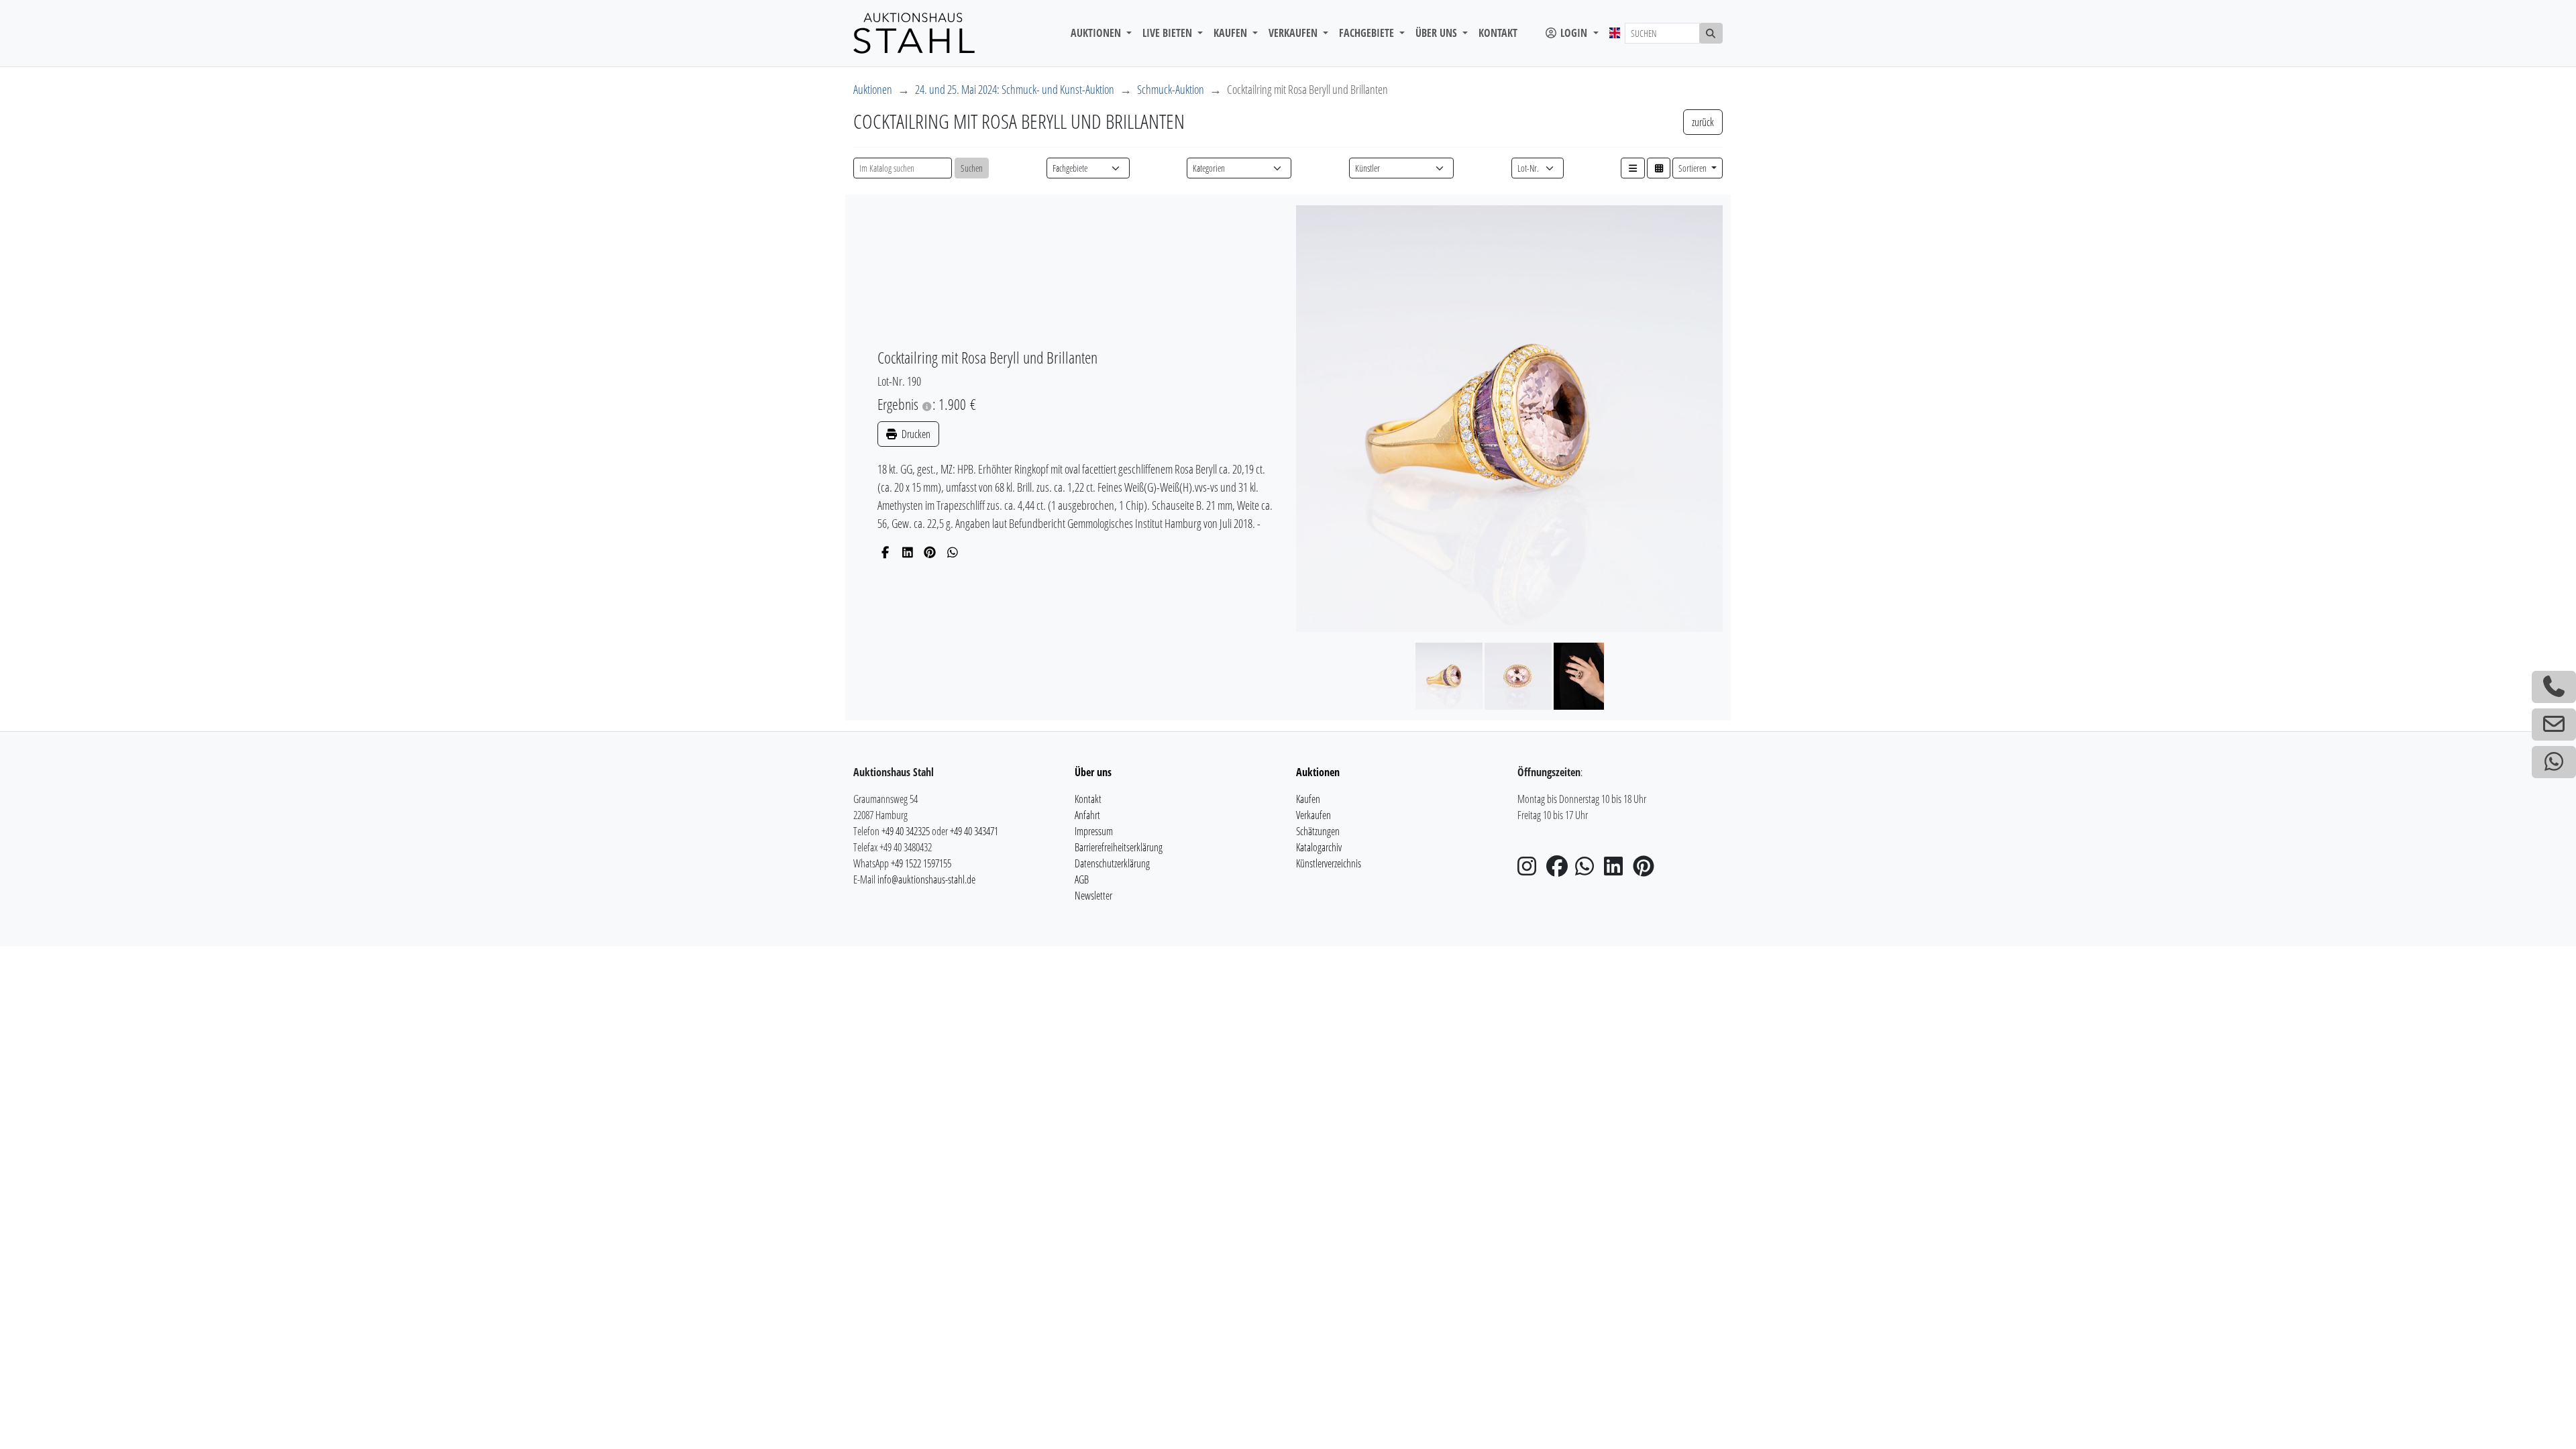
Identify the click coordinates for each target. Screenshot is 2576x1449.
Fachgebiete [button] (1368, 33)
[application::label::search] (1711, 33)
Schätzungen (1318, 831)
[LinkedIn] (908, 552)
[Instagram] (1531, 870)
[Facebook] (885, 552)
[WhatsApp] (953, 552)
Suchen (972, 168)
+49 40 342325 (906, 831)
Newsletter (1093, 896)
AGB (1082, 879)
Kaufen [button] (1232, 33)
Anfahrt (1087, 815)
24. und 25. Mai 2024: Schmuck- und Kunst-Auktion (1015, 89)
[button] (1633, 168)
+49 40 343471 (974, 831)
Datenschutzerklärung (1112, 863)
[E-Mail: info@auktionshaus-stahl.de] (2554, 724)
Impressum (1094, 831)
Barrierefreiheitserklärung (1119, 847)
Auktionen (873, 89)
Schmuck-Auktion (1171, 89)
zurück (1703, 122)
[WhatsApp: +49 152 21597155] (2554, 762)
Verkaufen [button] (1294, 33)
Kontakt (1498, 33)
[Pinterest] (930, 552)
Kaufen (1308, 799)
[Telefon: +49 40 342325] (2554, 687)
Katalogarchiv (1319, 847)
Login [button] (1574, 33)
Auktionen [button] (1097, 33)
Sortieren (1694, 168)
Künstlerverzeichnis (1329, 863)
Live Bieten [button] (1169, 33)
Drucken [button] (915, 434)
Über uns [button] (1438, 33)
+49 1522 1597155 (921, 863)
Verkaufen (1313, 815)
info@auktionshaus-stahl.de (926, 879)
